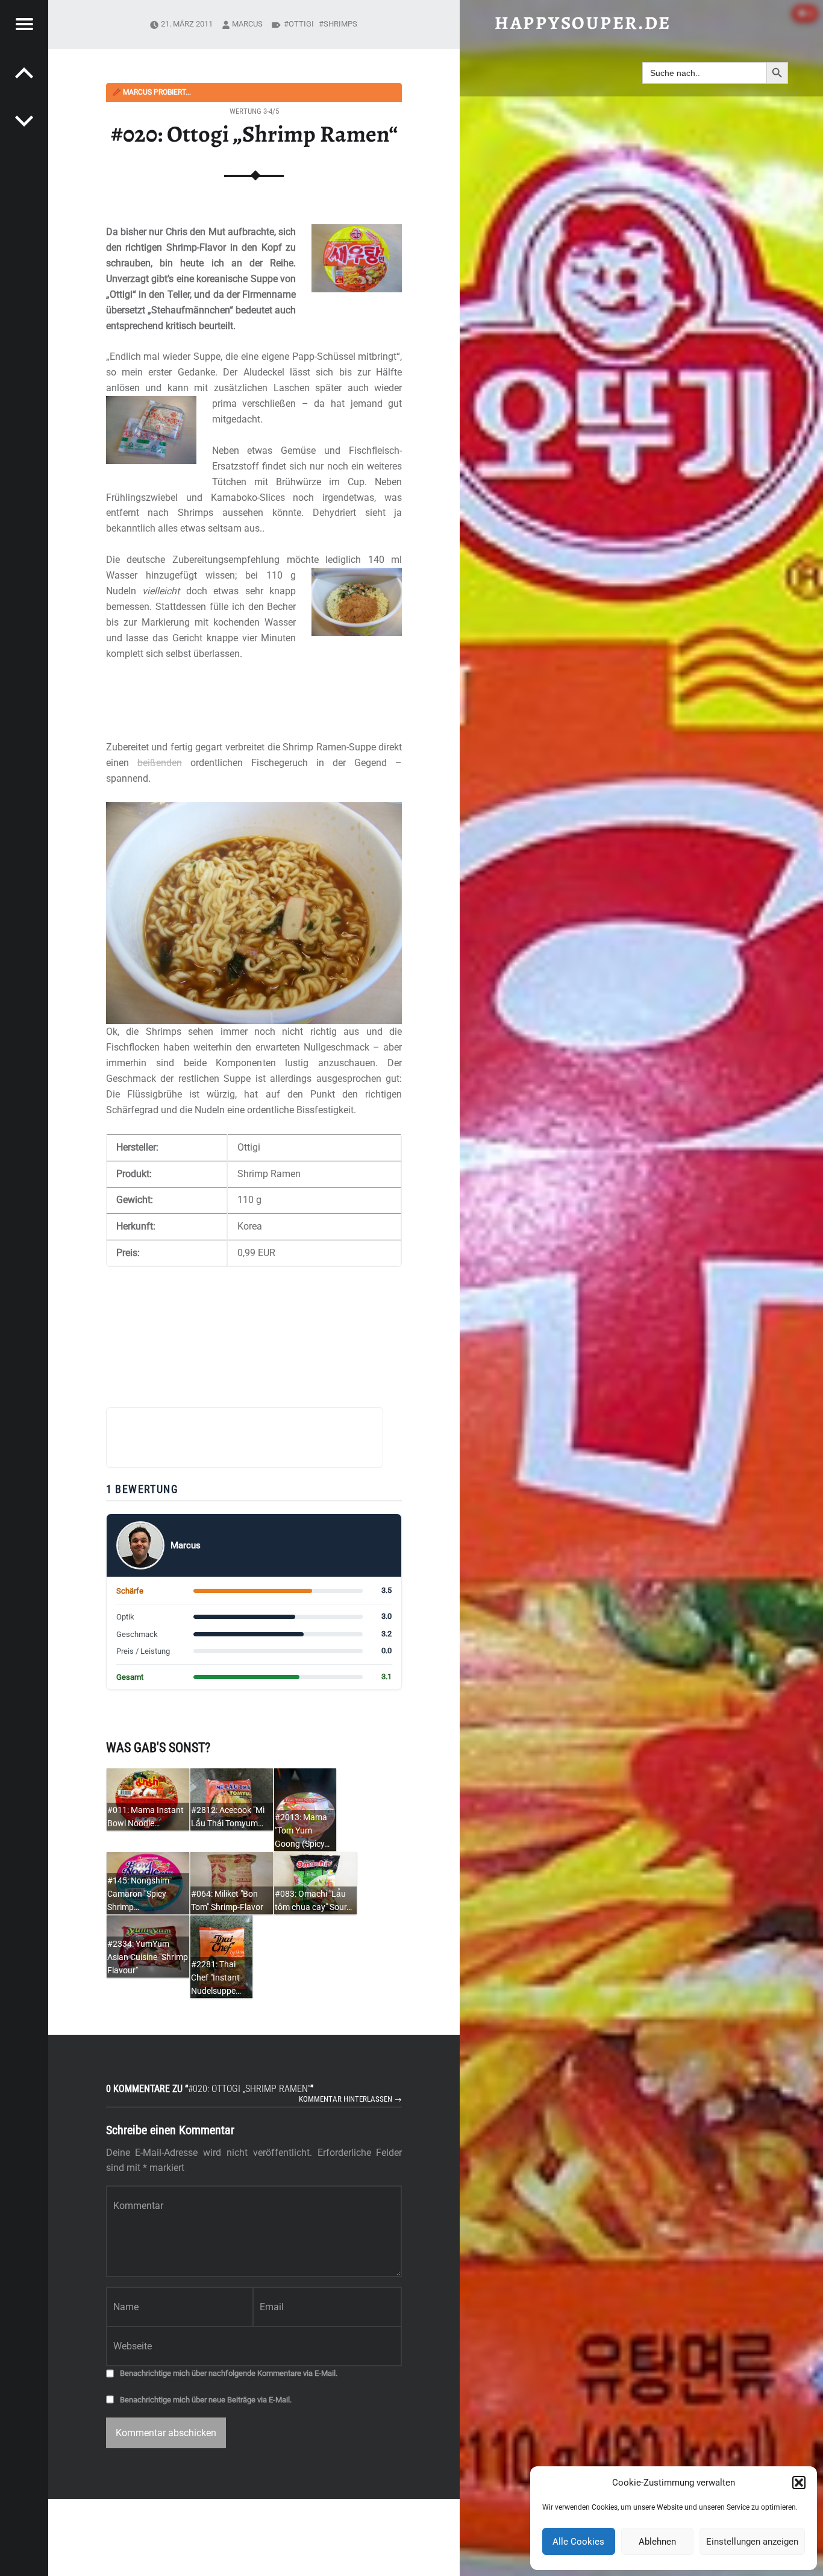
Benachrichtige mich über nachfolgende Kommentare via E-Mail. (229, 2373)
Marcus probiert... (152, 92)
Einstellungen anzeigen (752, 2542)
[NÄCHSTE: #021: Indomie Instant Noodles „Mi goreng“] (24, 72)
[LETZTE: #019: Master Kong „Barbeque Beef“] (24, 121)
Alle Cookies (578, 2542)
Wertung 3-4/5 (254, 111)
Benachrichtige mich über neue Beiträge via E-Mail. (206, 2400)
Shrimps (340, 24)
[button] (799, 2483)
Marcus (247, 24)
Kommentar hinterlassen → (350, 2099)
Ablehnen (657, 2542)
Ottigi (301, 24)
